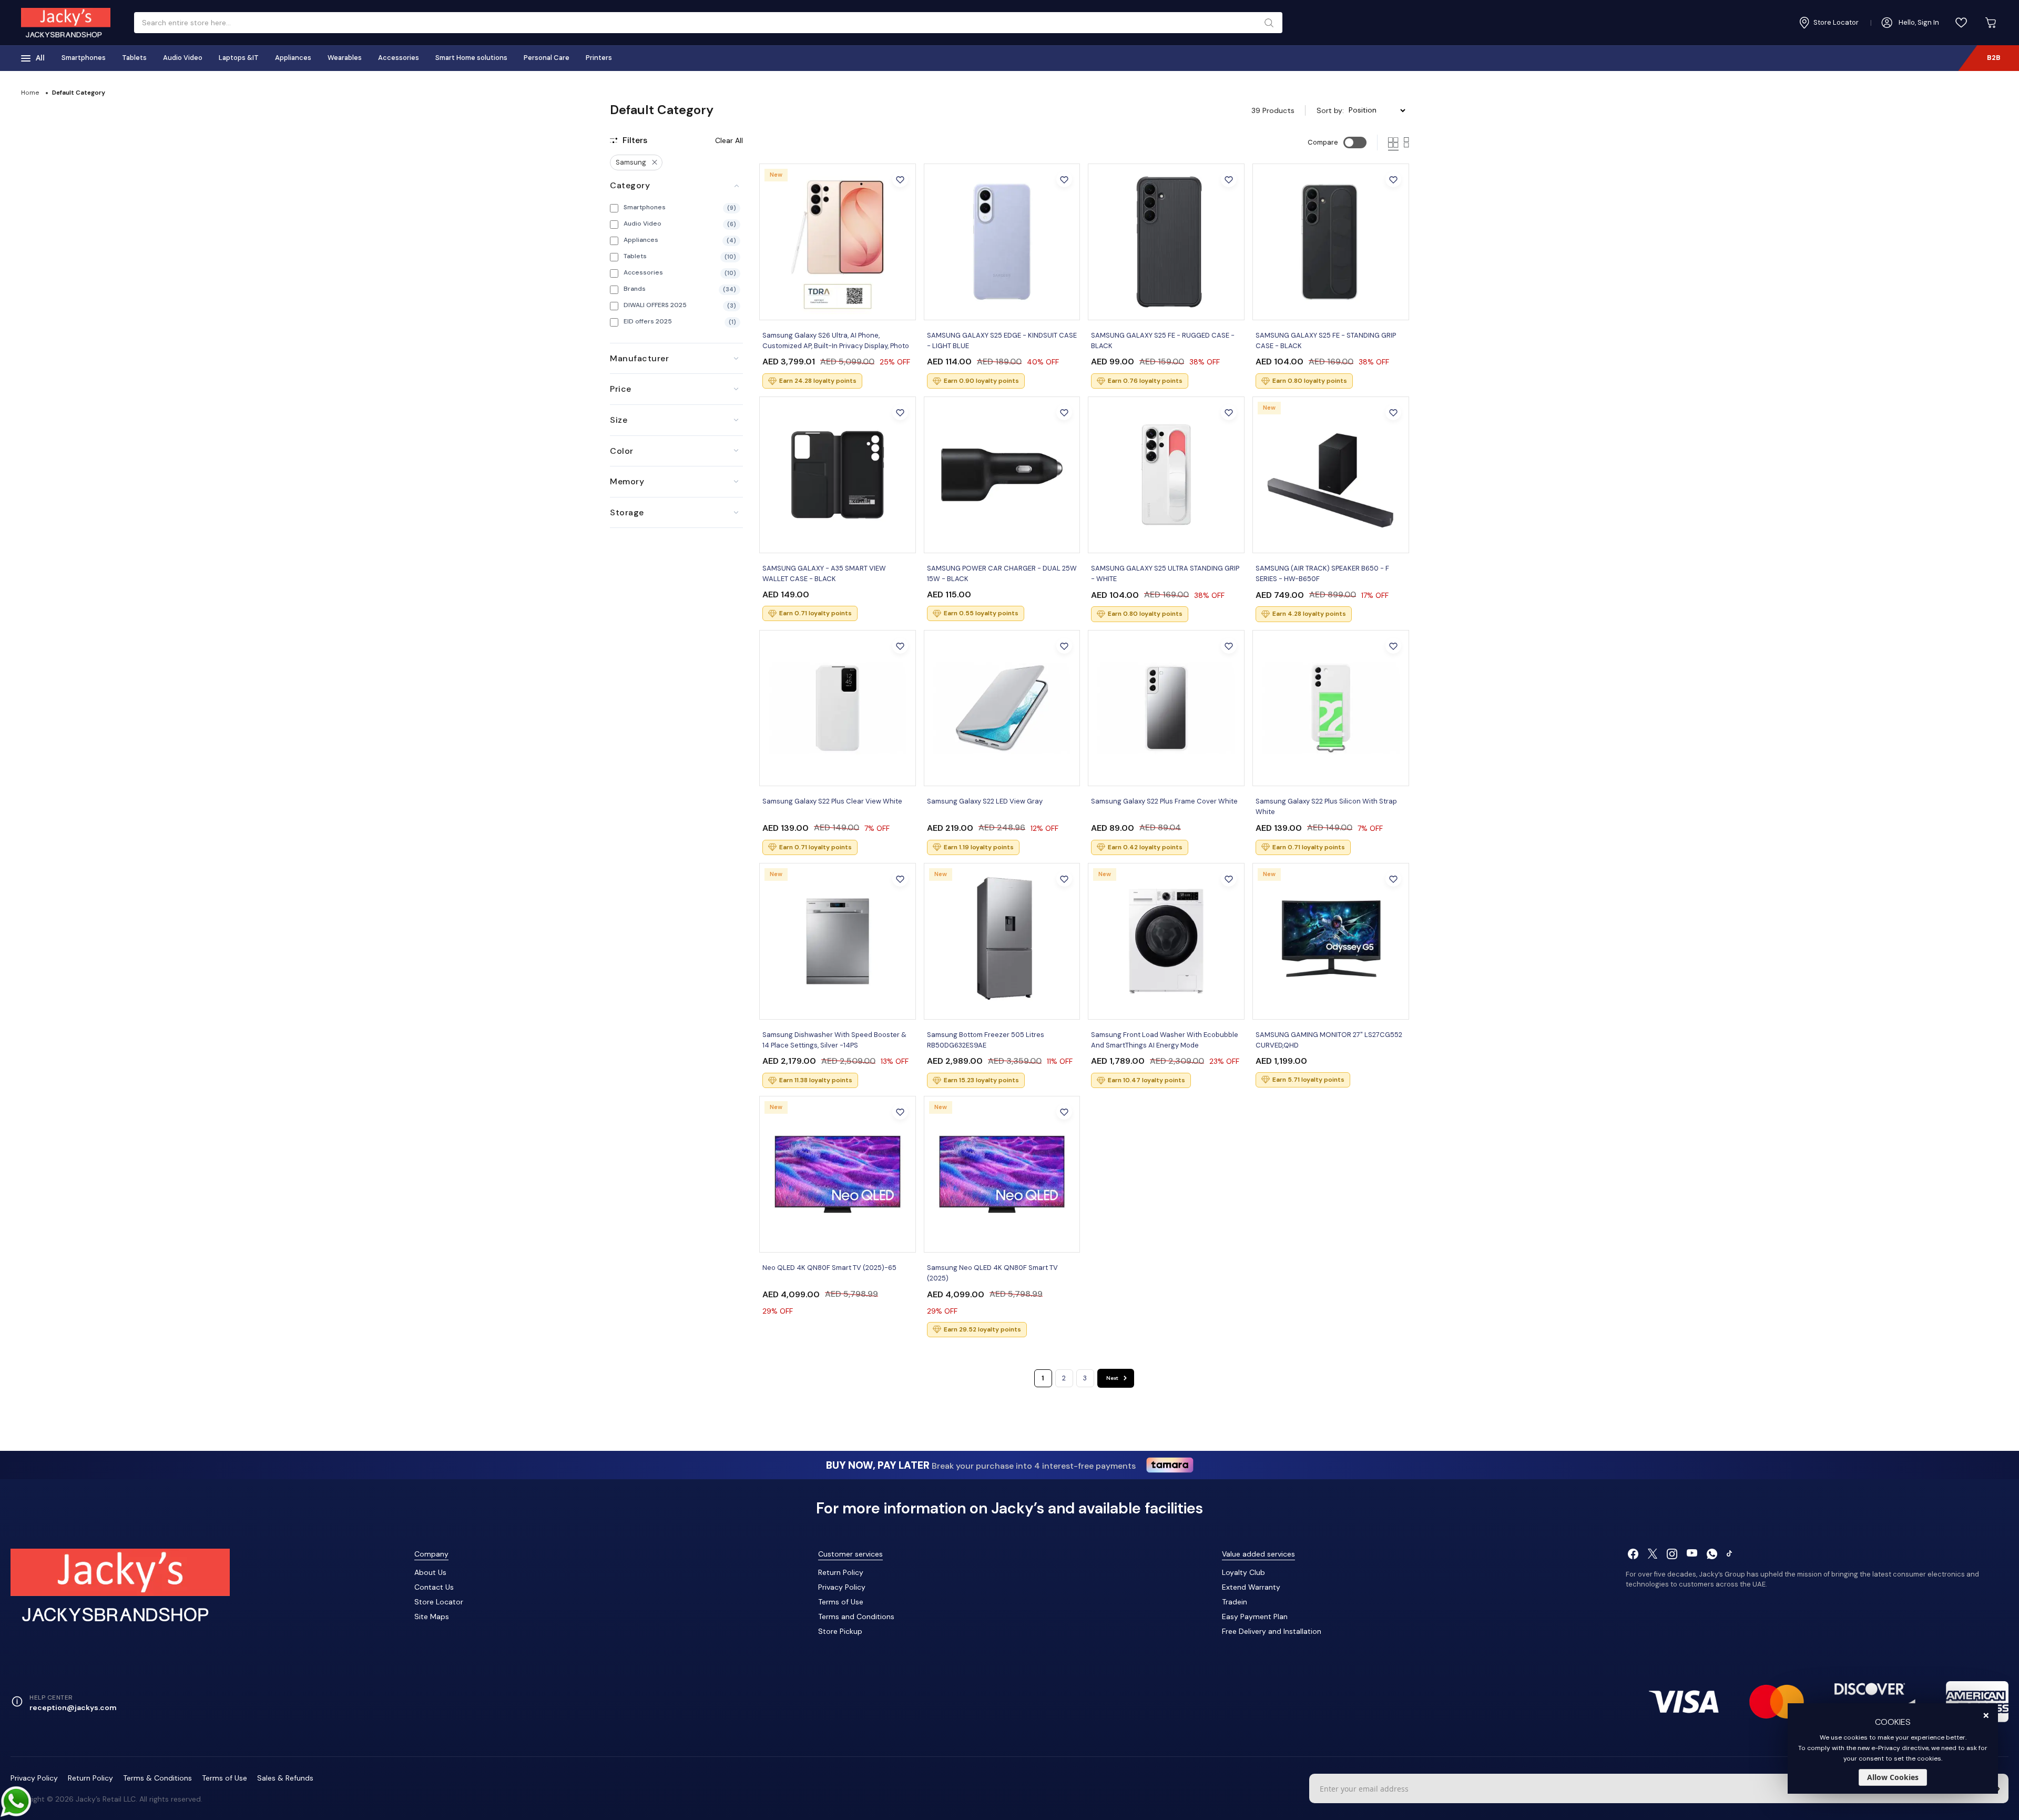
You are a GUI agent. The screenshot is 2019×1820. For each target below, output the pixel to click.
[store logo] (66, 23)
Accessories (399, 58)
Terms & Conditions (157, 1778)
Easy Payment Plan (1255, 1616)
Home (30, 93)
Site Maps (432, 1616)
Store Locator (439, 1602)
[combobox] (704, 23)
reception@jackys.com (73, 1707)
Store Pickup (840, 1631)
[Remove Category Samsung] (655, 162)
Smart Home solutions (471, 58)
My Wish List (1961, 23)
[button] (900, 179)
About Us (430, 1572)
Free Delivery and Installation (1272, 1631)
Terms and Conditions (856, 1616)
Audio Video (183, 58)
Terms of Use (841, 1602)
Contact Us (434, 1587)
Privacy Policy (842, 1587)
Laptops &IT (239, 58)
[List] (1406, 143)
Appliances (293, 58)
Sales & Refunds (285, 1778)
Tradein (1235, 1602)
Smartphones (84, 58)
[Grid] (1393, 143)
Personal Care (547, 58)
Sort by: (1330, 110)
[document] (1893, 1748)
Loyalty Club (1243, 1572)
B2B (1994, 58)
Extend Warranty (1251, 1587)
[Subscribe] (1998, 1788)
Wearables (345, 58)
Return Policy (841, 1572)
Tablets (134, 58)
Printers (599, 58)
